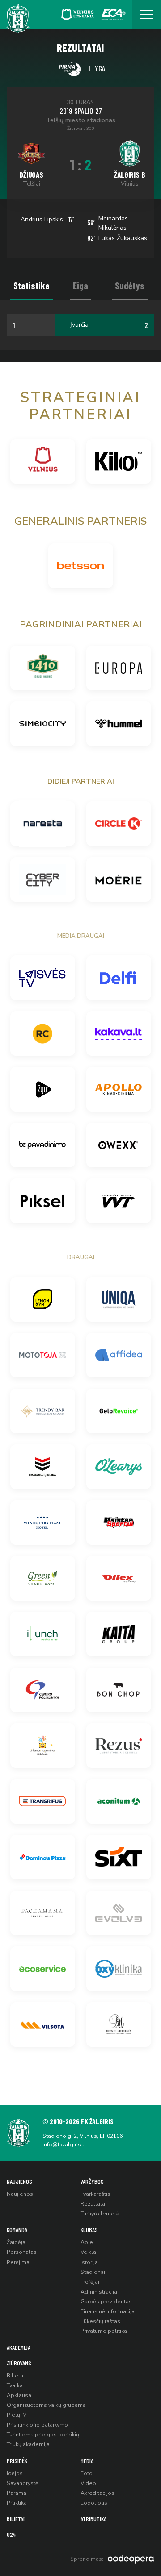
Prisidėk (17, 2461)
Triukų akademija (28, 2444)
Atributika (93, 2519)
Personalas (22, 2252)
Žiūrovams (19, 2363)
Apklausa (19, 2395)
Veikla (88, 2252)
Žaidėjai (17, 2242)
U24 (11, 2534)
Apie (87, 2242)
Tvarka (15, 2385)
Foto (87, 2473)
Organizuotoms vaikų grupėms (46, 2405)
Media (87, 2461)
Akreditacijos (97, 2493)
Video (88, 2483)
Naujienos (19, 2181)
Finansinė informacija (108, 2311)
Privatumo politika (104, 2331)
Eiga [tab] (80, 285)
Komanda (17, 2230)
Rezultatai (93, 2204)
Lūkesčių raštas (100, 2321)
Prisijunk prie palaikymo (37, 2425)
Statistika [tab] (32, 285)
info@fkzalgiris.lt (64, 2145)
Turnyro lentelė (100, 2214)
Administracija (99, 2292)
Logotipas (94, 2503)
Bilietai (16, 2376)
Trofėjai (90, 2282)
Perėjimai (19, 2262)
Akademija (19, 2347)
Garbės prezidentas (106, 2302)
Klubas (89, 2230)
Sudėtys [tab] (130, 285)
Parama (17, 2493)
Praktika (17, 2503)
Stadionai (93, 2272)
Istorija (89, 2262)
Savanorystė (23, 2483)
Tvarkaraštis (95, 2194)
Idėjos (15, 2473)
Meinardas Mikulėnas (113, 223)
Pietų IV (17, 2415)
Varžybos (92, 2181)
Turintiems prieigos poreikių (43, 2435)
